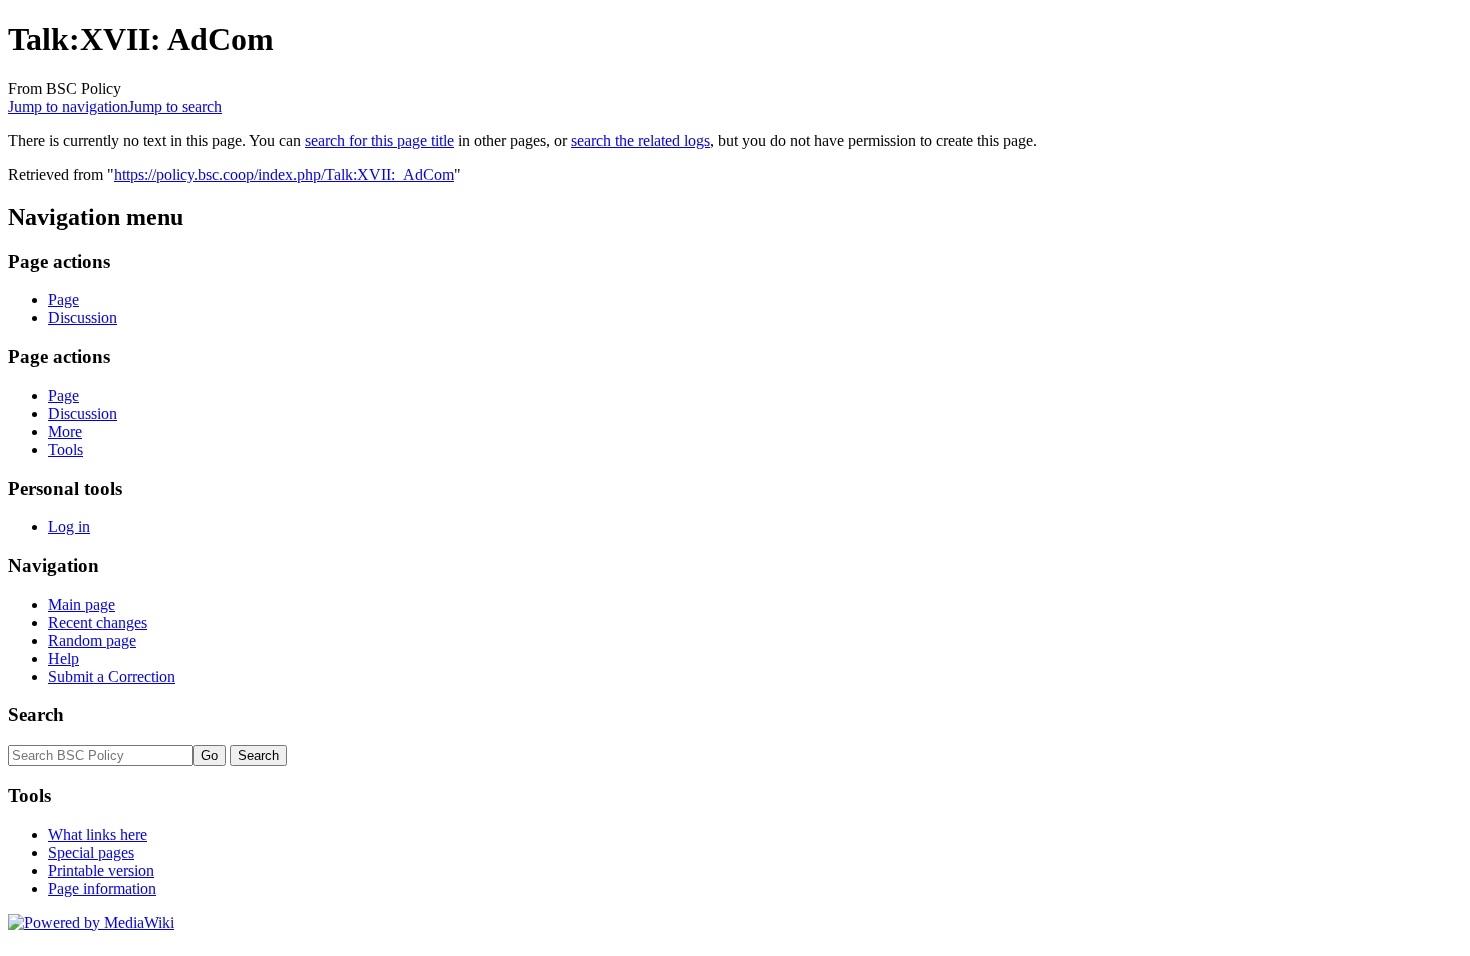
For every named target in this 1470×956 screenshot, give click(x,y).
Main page (81, 604)
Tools (65, 449)
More (65, 431)
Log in (69, 526)
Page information (102, 888)
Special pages (91, 852)
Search (36, 714)
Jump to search (175, 106)
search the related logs (640, 140)
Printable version (101, 870)
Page (63, 299)
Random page (92, 640)
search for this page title (379, 140)
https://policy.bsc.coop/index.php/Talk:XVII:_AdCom (284, 174)
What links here (97, 834)
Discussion (82, 317)
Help (63, 658)
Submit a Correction (111, 676)
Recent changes (97, 622)
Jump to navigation (68, 106)
